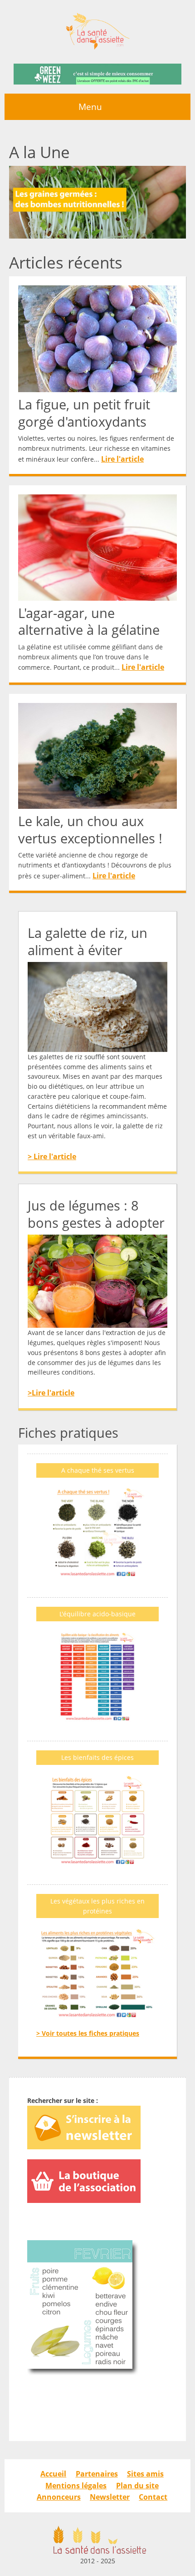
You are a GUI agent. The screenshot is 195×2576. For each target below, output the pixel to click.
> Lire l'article (52, 1156)
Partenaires (97, 2474)
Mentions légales (76, 2486)
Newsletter (110, 2497)
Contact (153, 2497)
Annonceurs (59, 2497)
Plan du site (137, 2486)
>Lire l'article (51, 1393)
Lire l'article (122, 459)
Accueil (53, 2474)
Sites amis (145, 2474)
